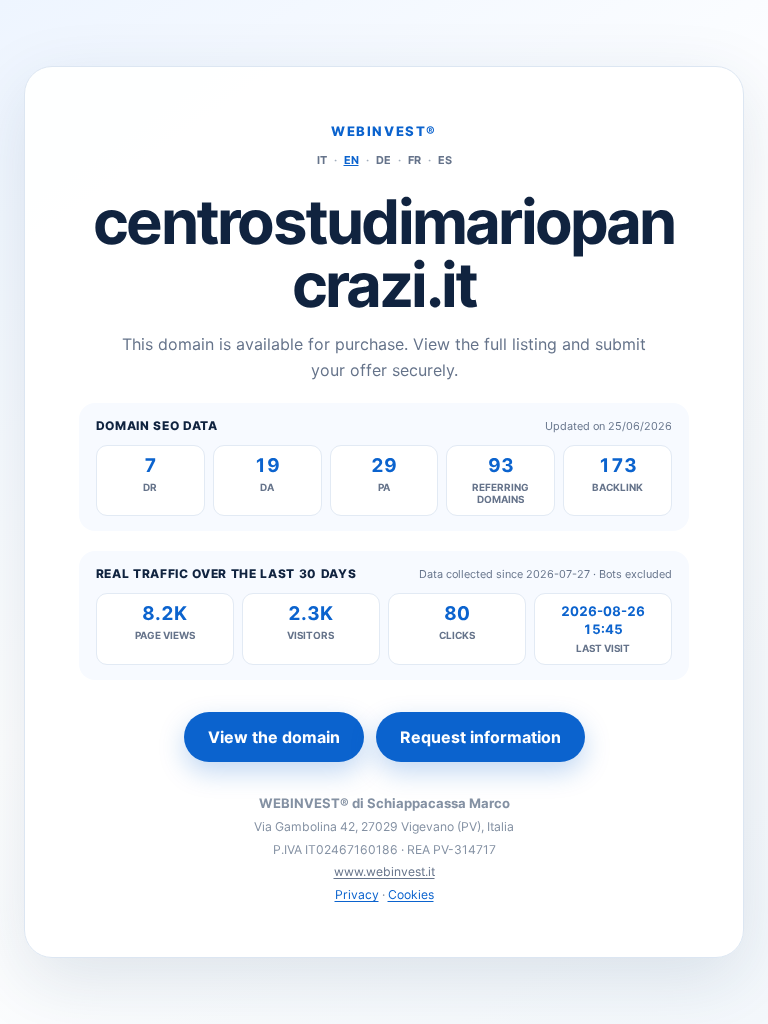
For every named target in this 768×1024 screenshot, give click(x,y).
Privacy (357, 894)
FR (414, 160)
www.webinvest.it (384, 871)
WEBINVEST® (384, 131)
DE (383, 160)
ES (445, 160)
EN (351, 160)
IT (322, 160)
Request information (480, 737)
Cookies (411, 894)
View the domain (274, 737)
